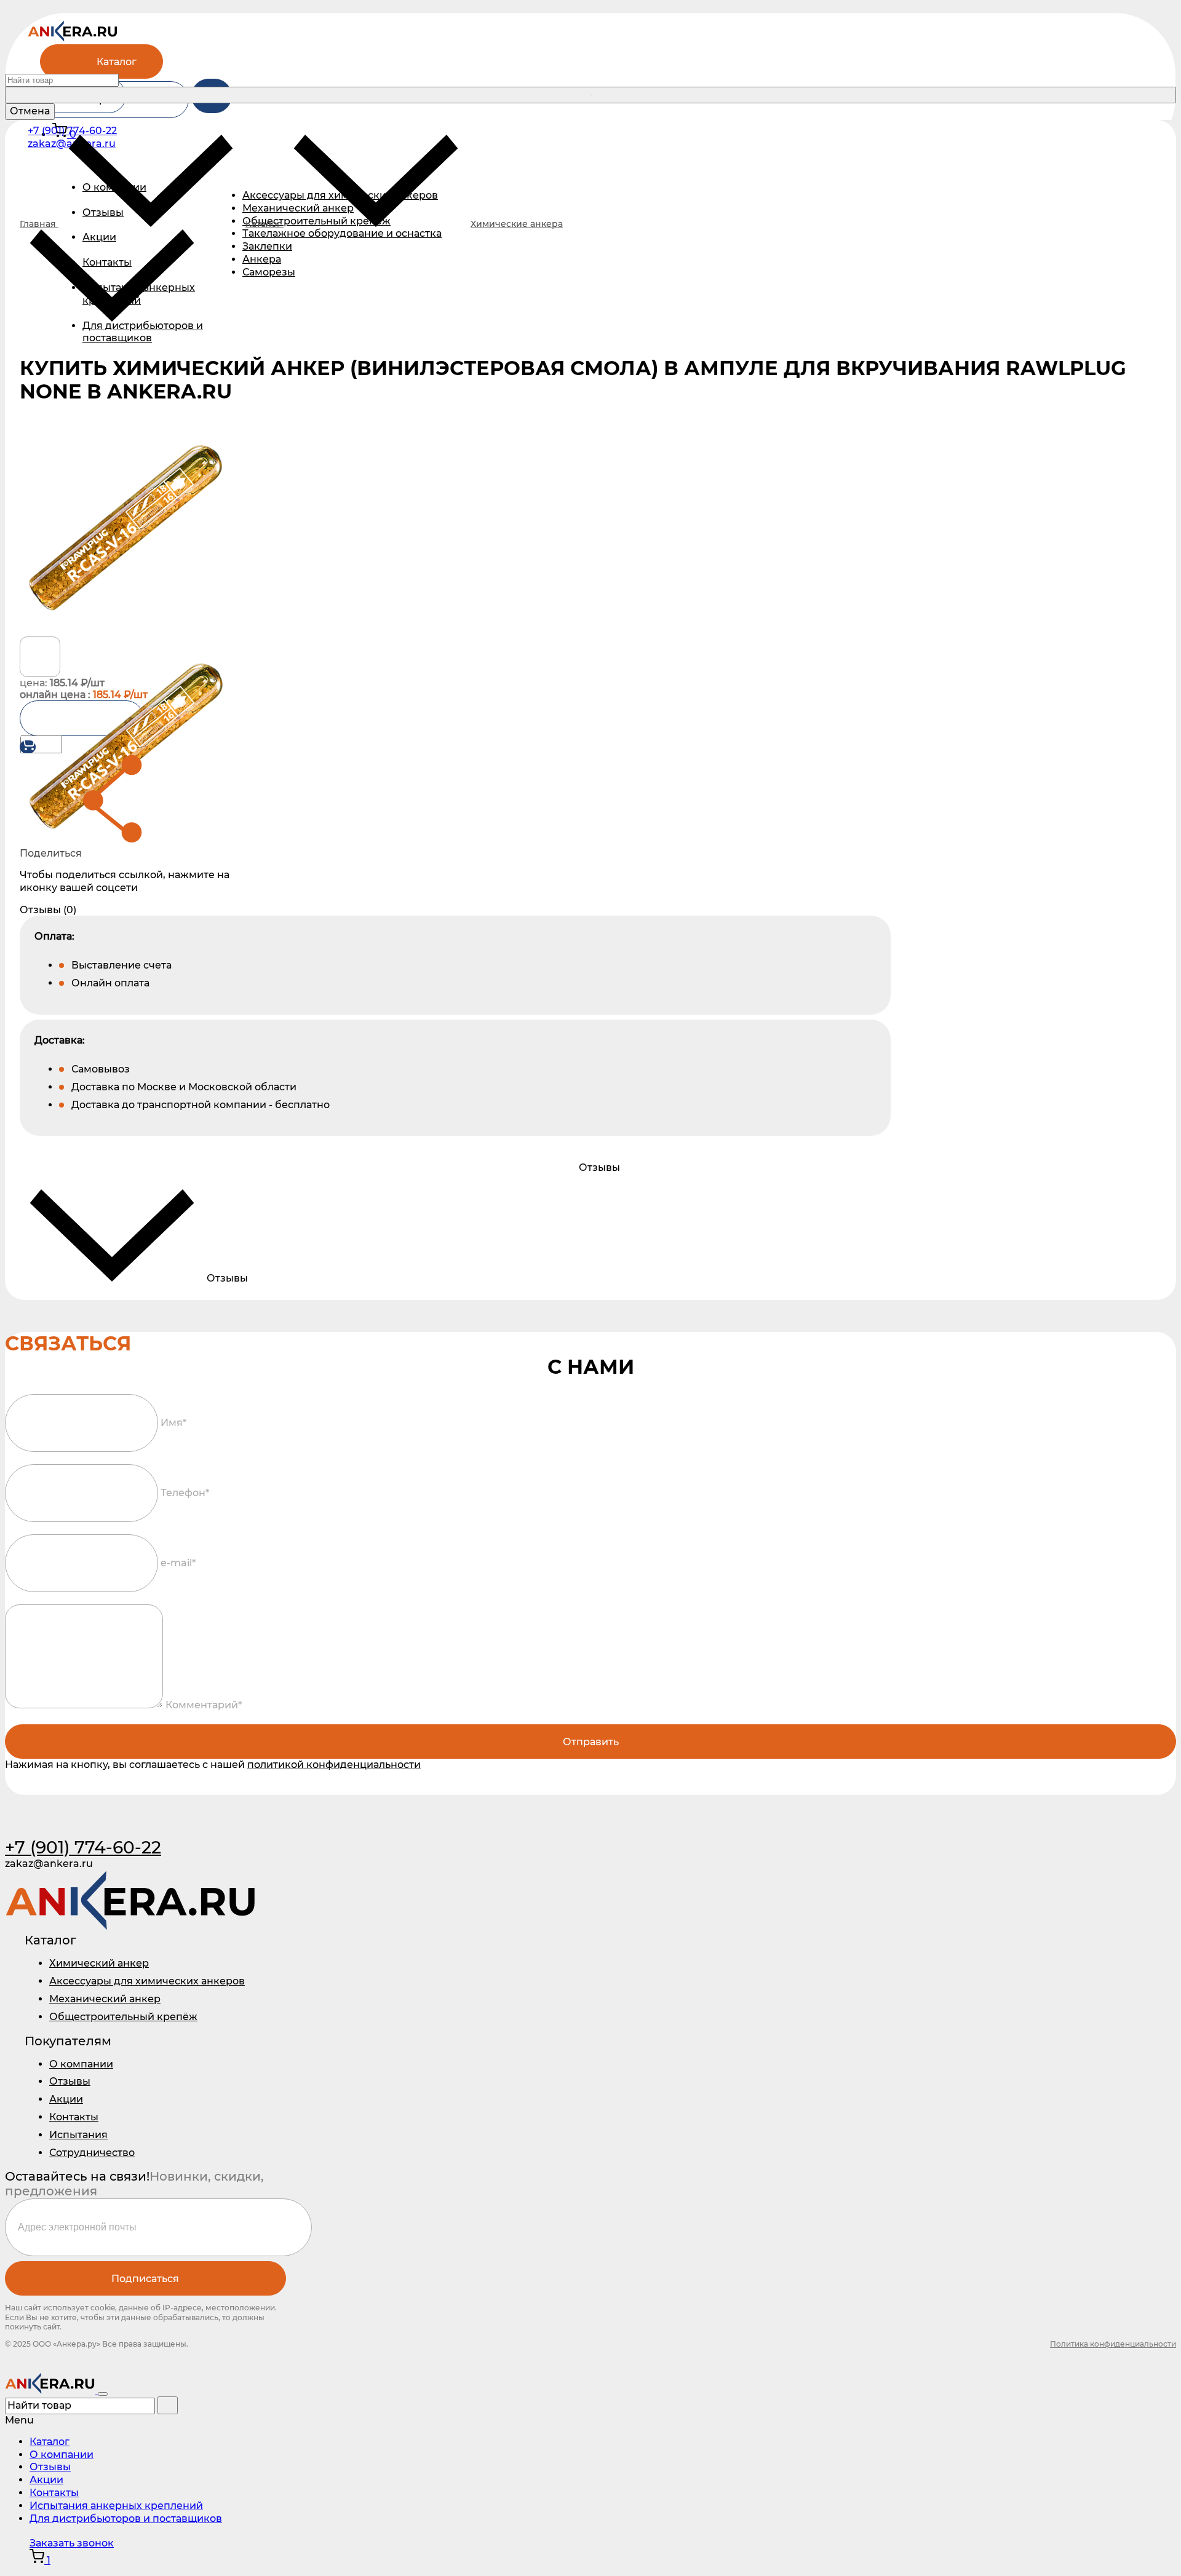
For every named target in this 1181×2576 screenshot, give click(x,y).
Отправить (591, 1742)
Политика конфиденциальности (1113, 2344)
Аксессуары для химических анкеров (147, 1981)
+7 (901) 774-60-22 (72, 131)
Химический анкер (99, 1963)
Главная (39, 224)
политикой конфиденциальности (334, 1765)
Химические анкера (517, 224)
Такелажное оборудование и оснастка (342, 233)
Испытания (78, 2135)
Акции (99, 237)
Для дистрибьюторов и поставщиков (143, 332)
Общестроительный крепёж (123, 2017)
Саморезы (269, 272)
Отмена (30, 111)
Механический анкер (105, 1999)
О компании (81, 2064)
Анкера (262, 259)
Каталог (117, 62)
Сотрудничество (92, 2153)
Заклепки (267, 246)
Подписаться (145, 2279)
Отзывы (70, 2081)
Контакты (107, 262)
